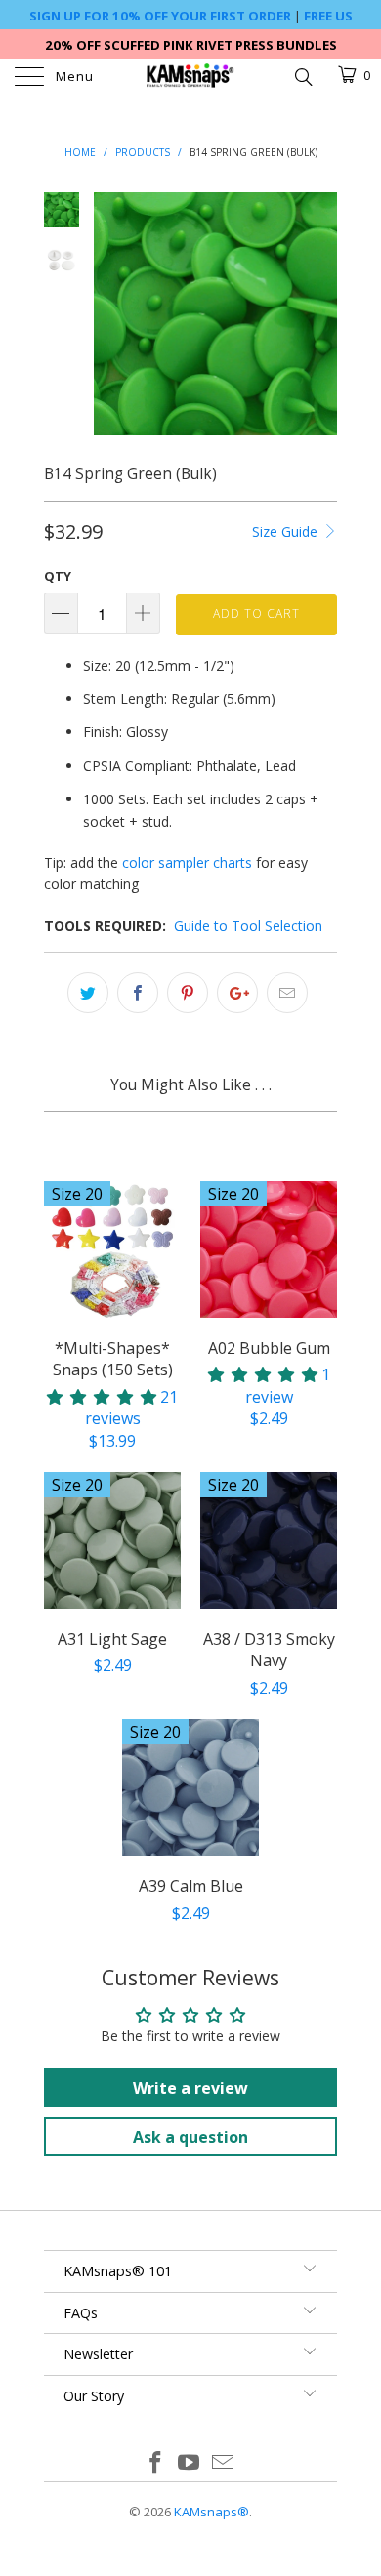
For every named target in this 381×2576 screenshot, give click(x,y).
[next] (318, 314)
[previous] (112, 314)
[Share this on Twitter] (88, 993)
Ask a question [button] (190, 2137)
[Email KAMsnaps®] (224, 2463)
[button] (102, 1397)
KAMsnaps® (212, 2512)
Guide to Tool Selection (248, 926)
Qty (58, 576)
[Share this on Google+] (237, 993)
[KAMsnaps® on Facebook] (155, 2463)
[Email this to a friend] (287, 993)
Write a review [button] (190, 2088)
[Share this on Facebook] (138, 993)
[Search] (302, 75)
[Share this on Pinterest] (188, 993)
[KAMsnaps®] (191, 78)
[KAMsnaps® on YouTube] (190, 2463)
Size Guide (287, 532)
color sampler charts (187, 862)
